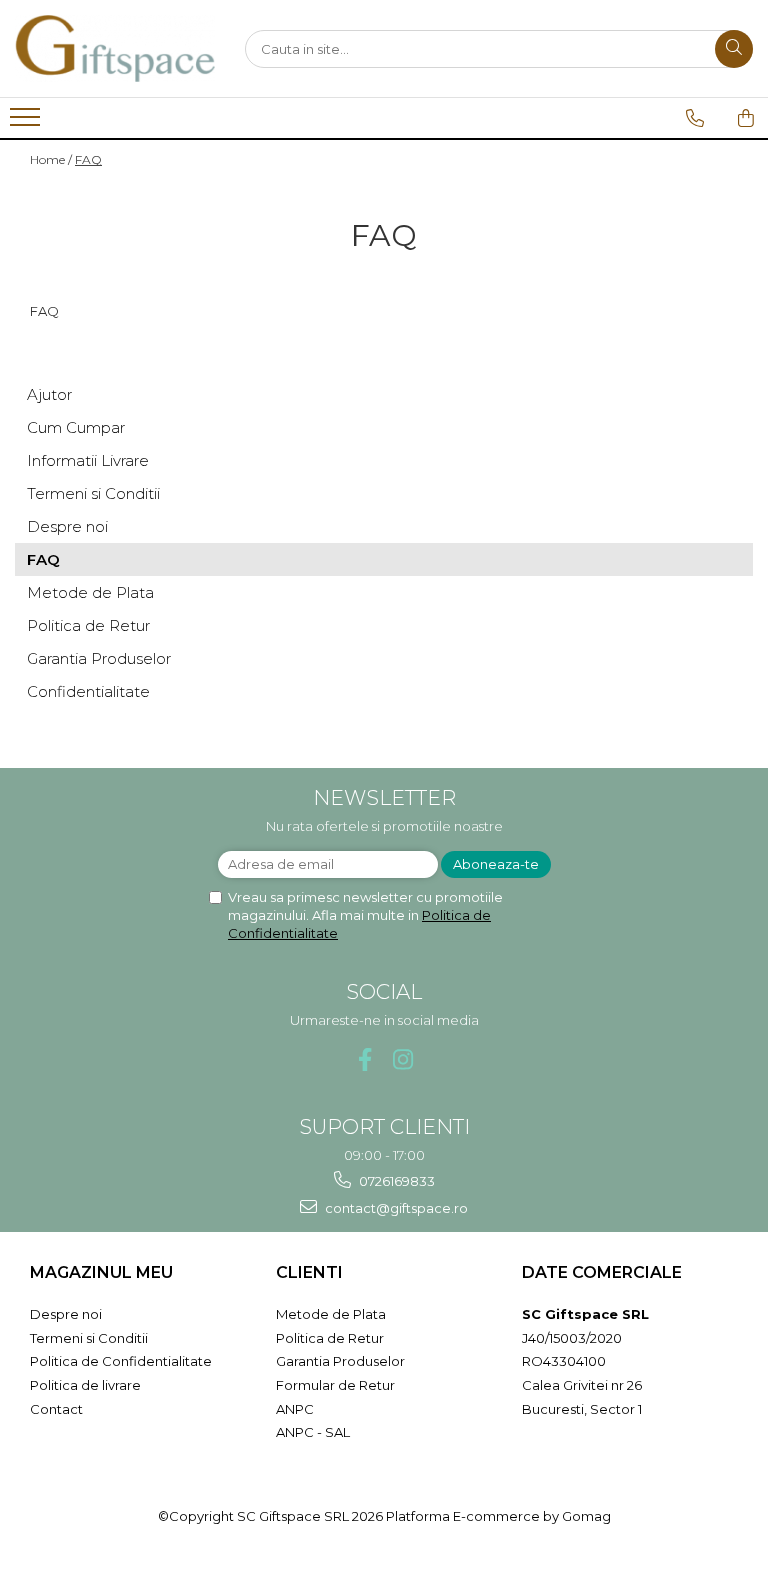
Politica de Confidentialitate (121, 1361)
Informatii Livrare (88, 460)
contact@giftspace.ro (395, 1208)
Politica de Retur (88, 625)
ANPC (295, 1409)
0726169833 (395, 1181)
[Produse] (27, 123)
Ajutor (49, 394)
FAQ (88, 159)
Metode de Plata (90, 592)
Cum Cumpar (76, 427)
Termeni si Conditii (93, 493)
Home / (51, 159)
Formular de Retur (335, 1385)
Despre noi (67, 526)
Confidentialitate (88, 691)
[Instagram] (403, 1059)
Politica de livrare (85, 1385)
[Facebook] (365, 1059)
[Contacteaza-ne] (695, 118)
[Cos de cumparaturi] (746, 118)
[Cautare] (734, 49)
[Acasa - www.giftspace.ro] (115, 48)
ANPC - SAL (313, 1432)
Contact (56, 1409)
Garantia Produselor (99, 658)
